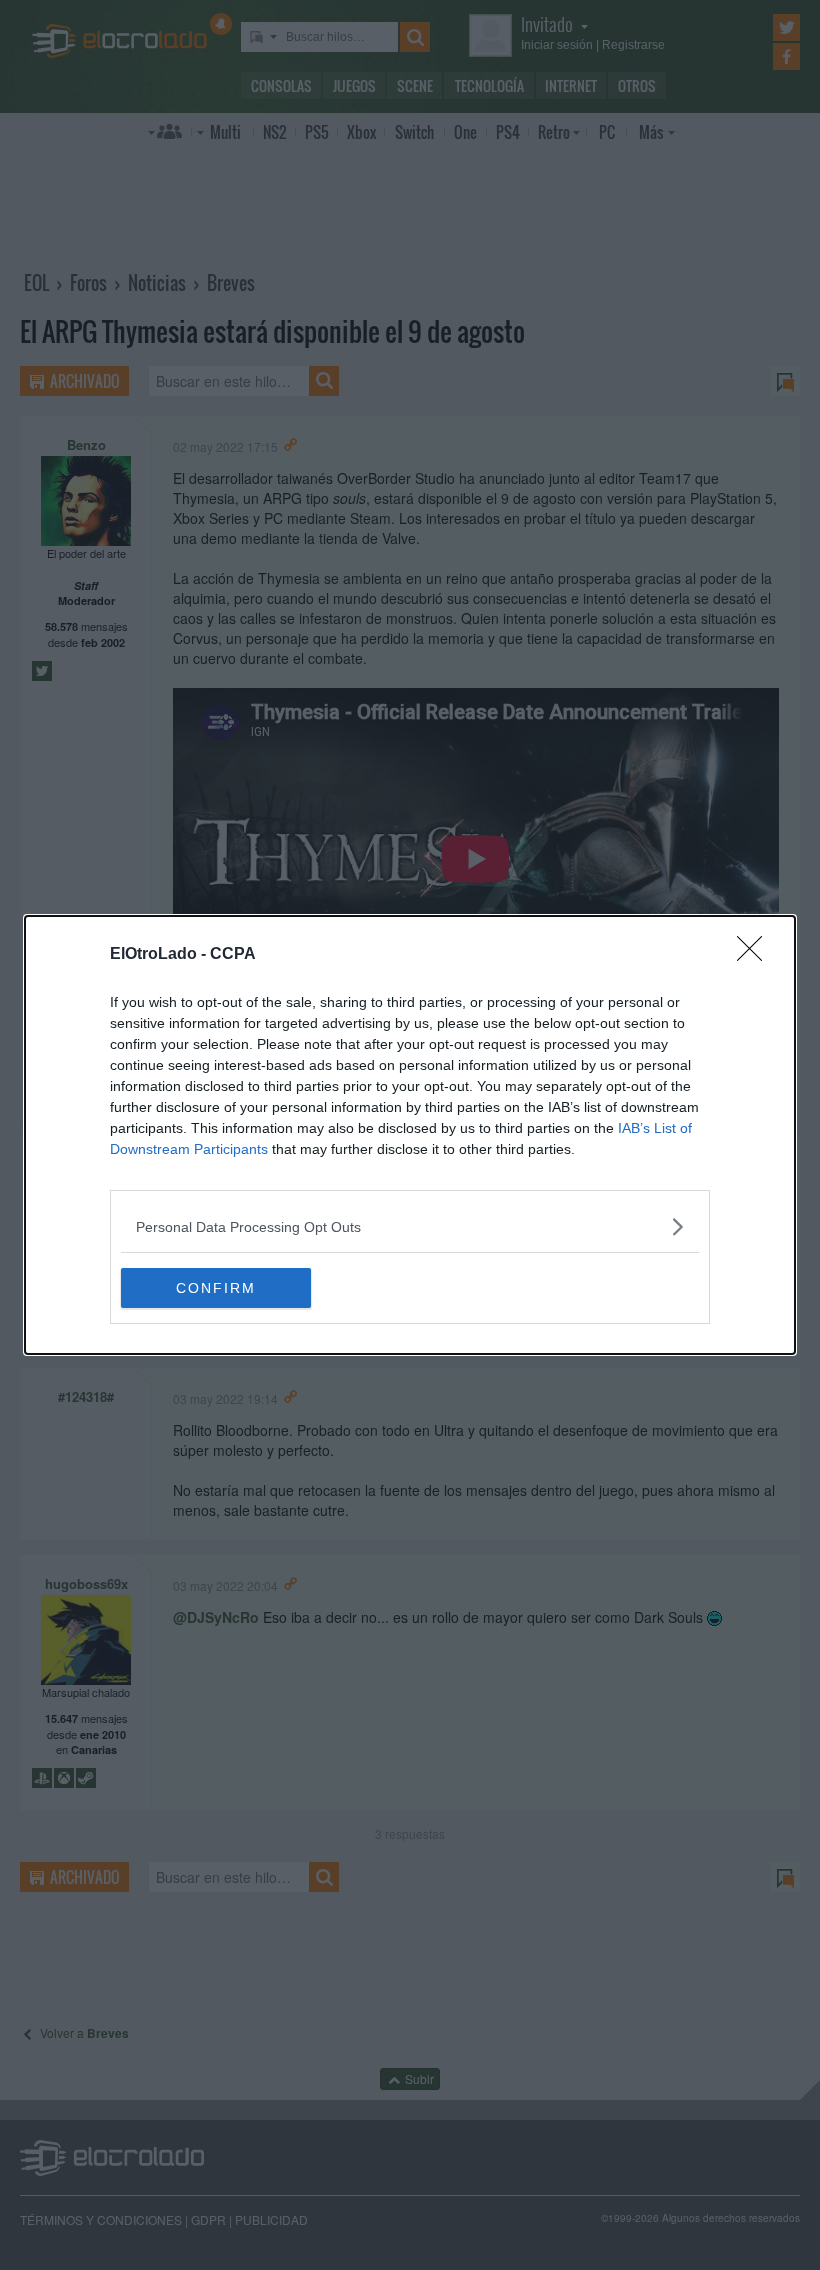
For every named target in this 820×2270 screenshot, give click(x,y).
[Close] (756, 955)
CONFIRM (216, 1288)
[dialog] (410, 1135)
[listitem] (410, 1226)
